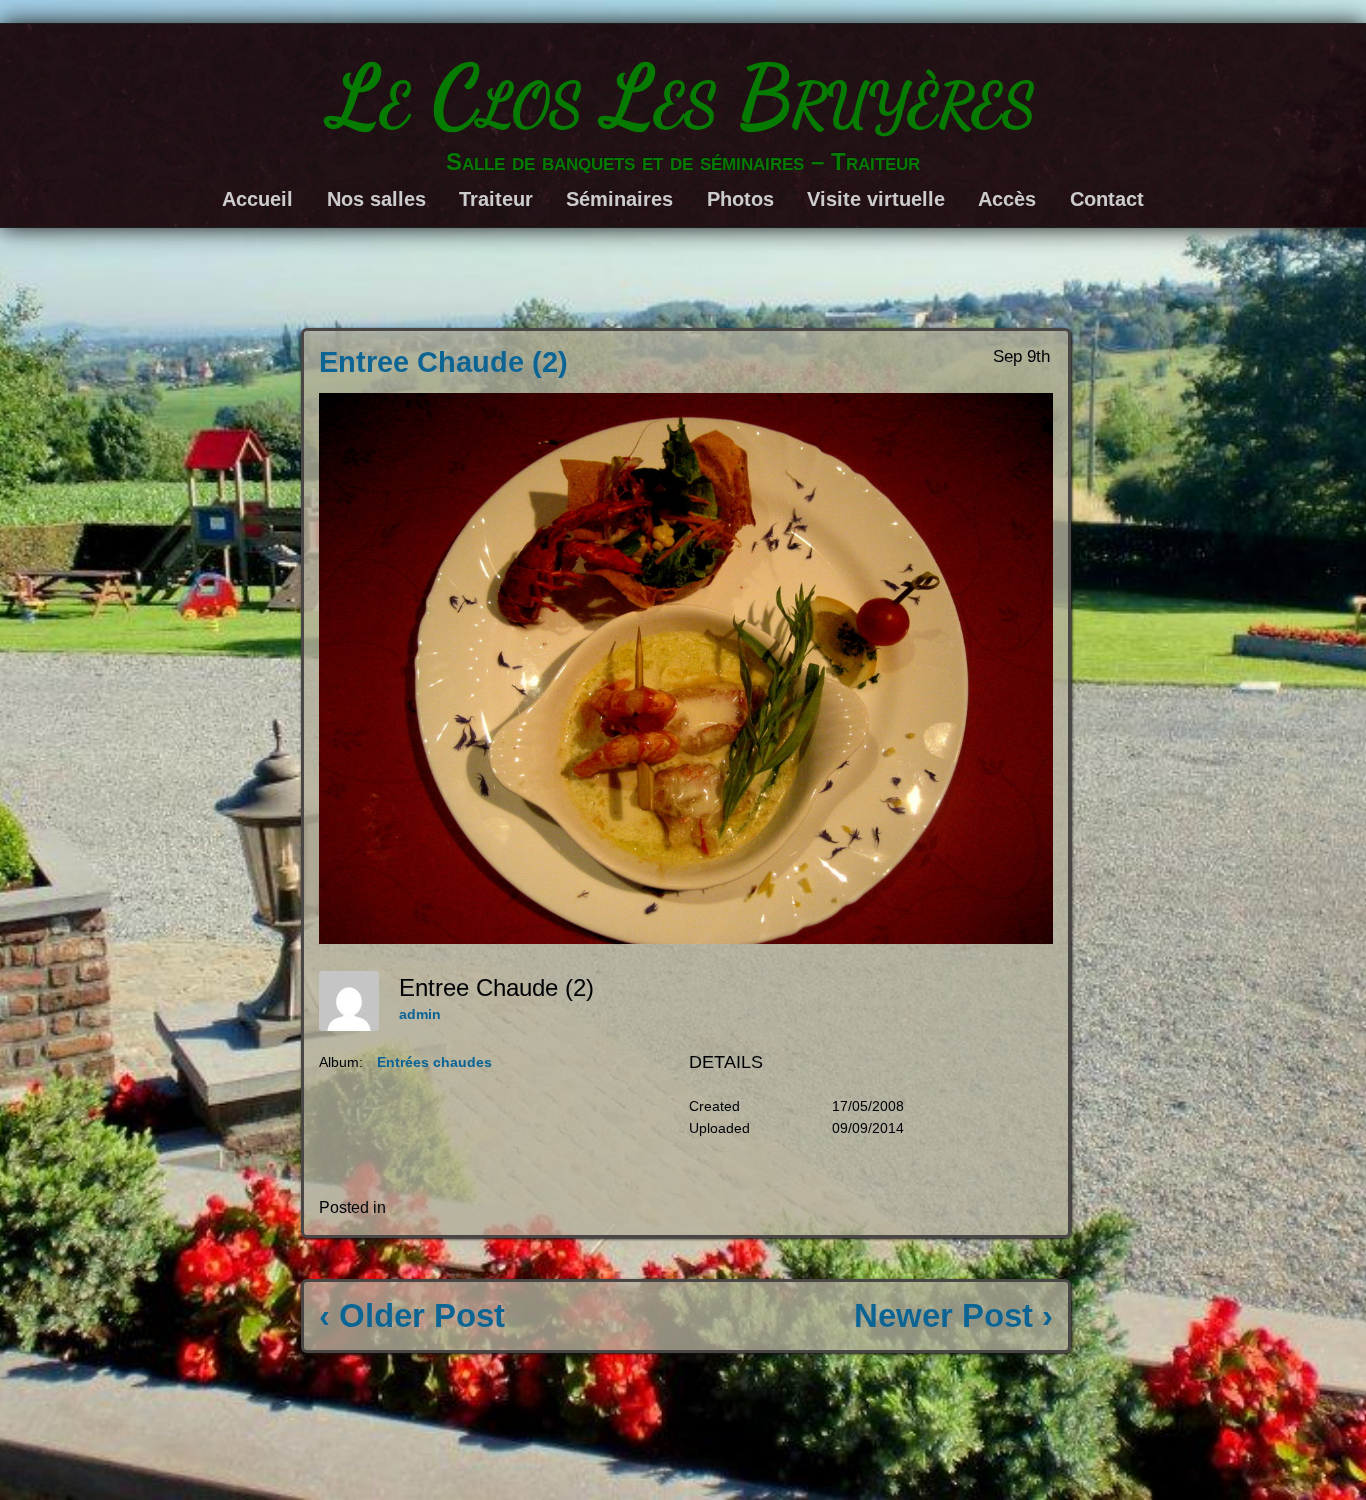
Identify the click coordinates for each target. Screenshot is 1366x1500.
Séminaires (619, 199)
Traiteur (496, 199)
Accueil (257, 199)
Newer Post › (953, 1315)
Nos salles (376, 199)
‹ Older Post (412, 1315)
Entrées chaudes (434, 1062)
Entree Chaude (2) (443, 362)
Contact (1107, 199)
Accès (1007, 199)
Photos (740, 199)
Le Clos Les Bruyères (683, 96)
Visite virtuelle (876, 199)
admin (420, 1014)
